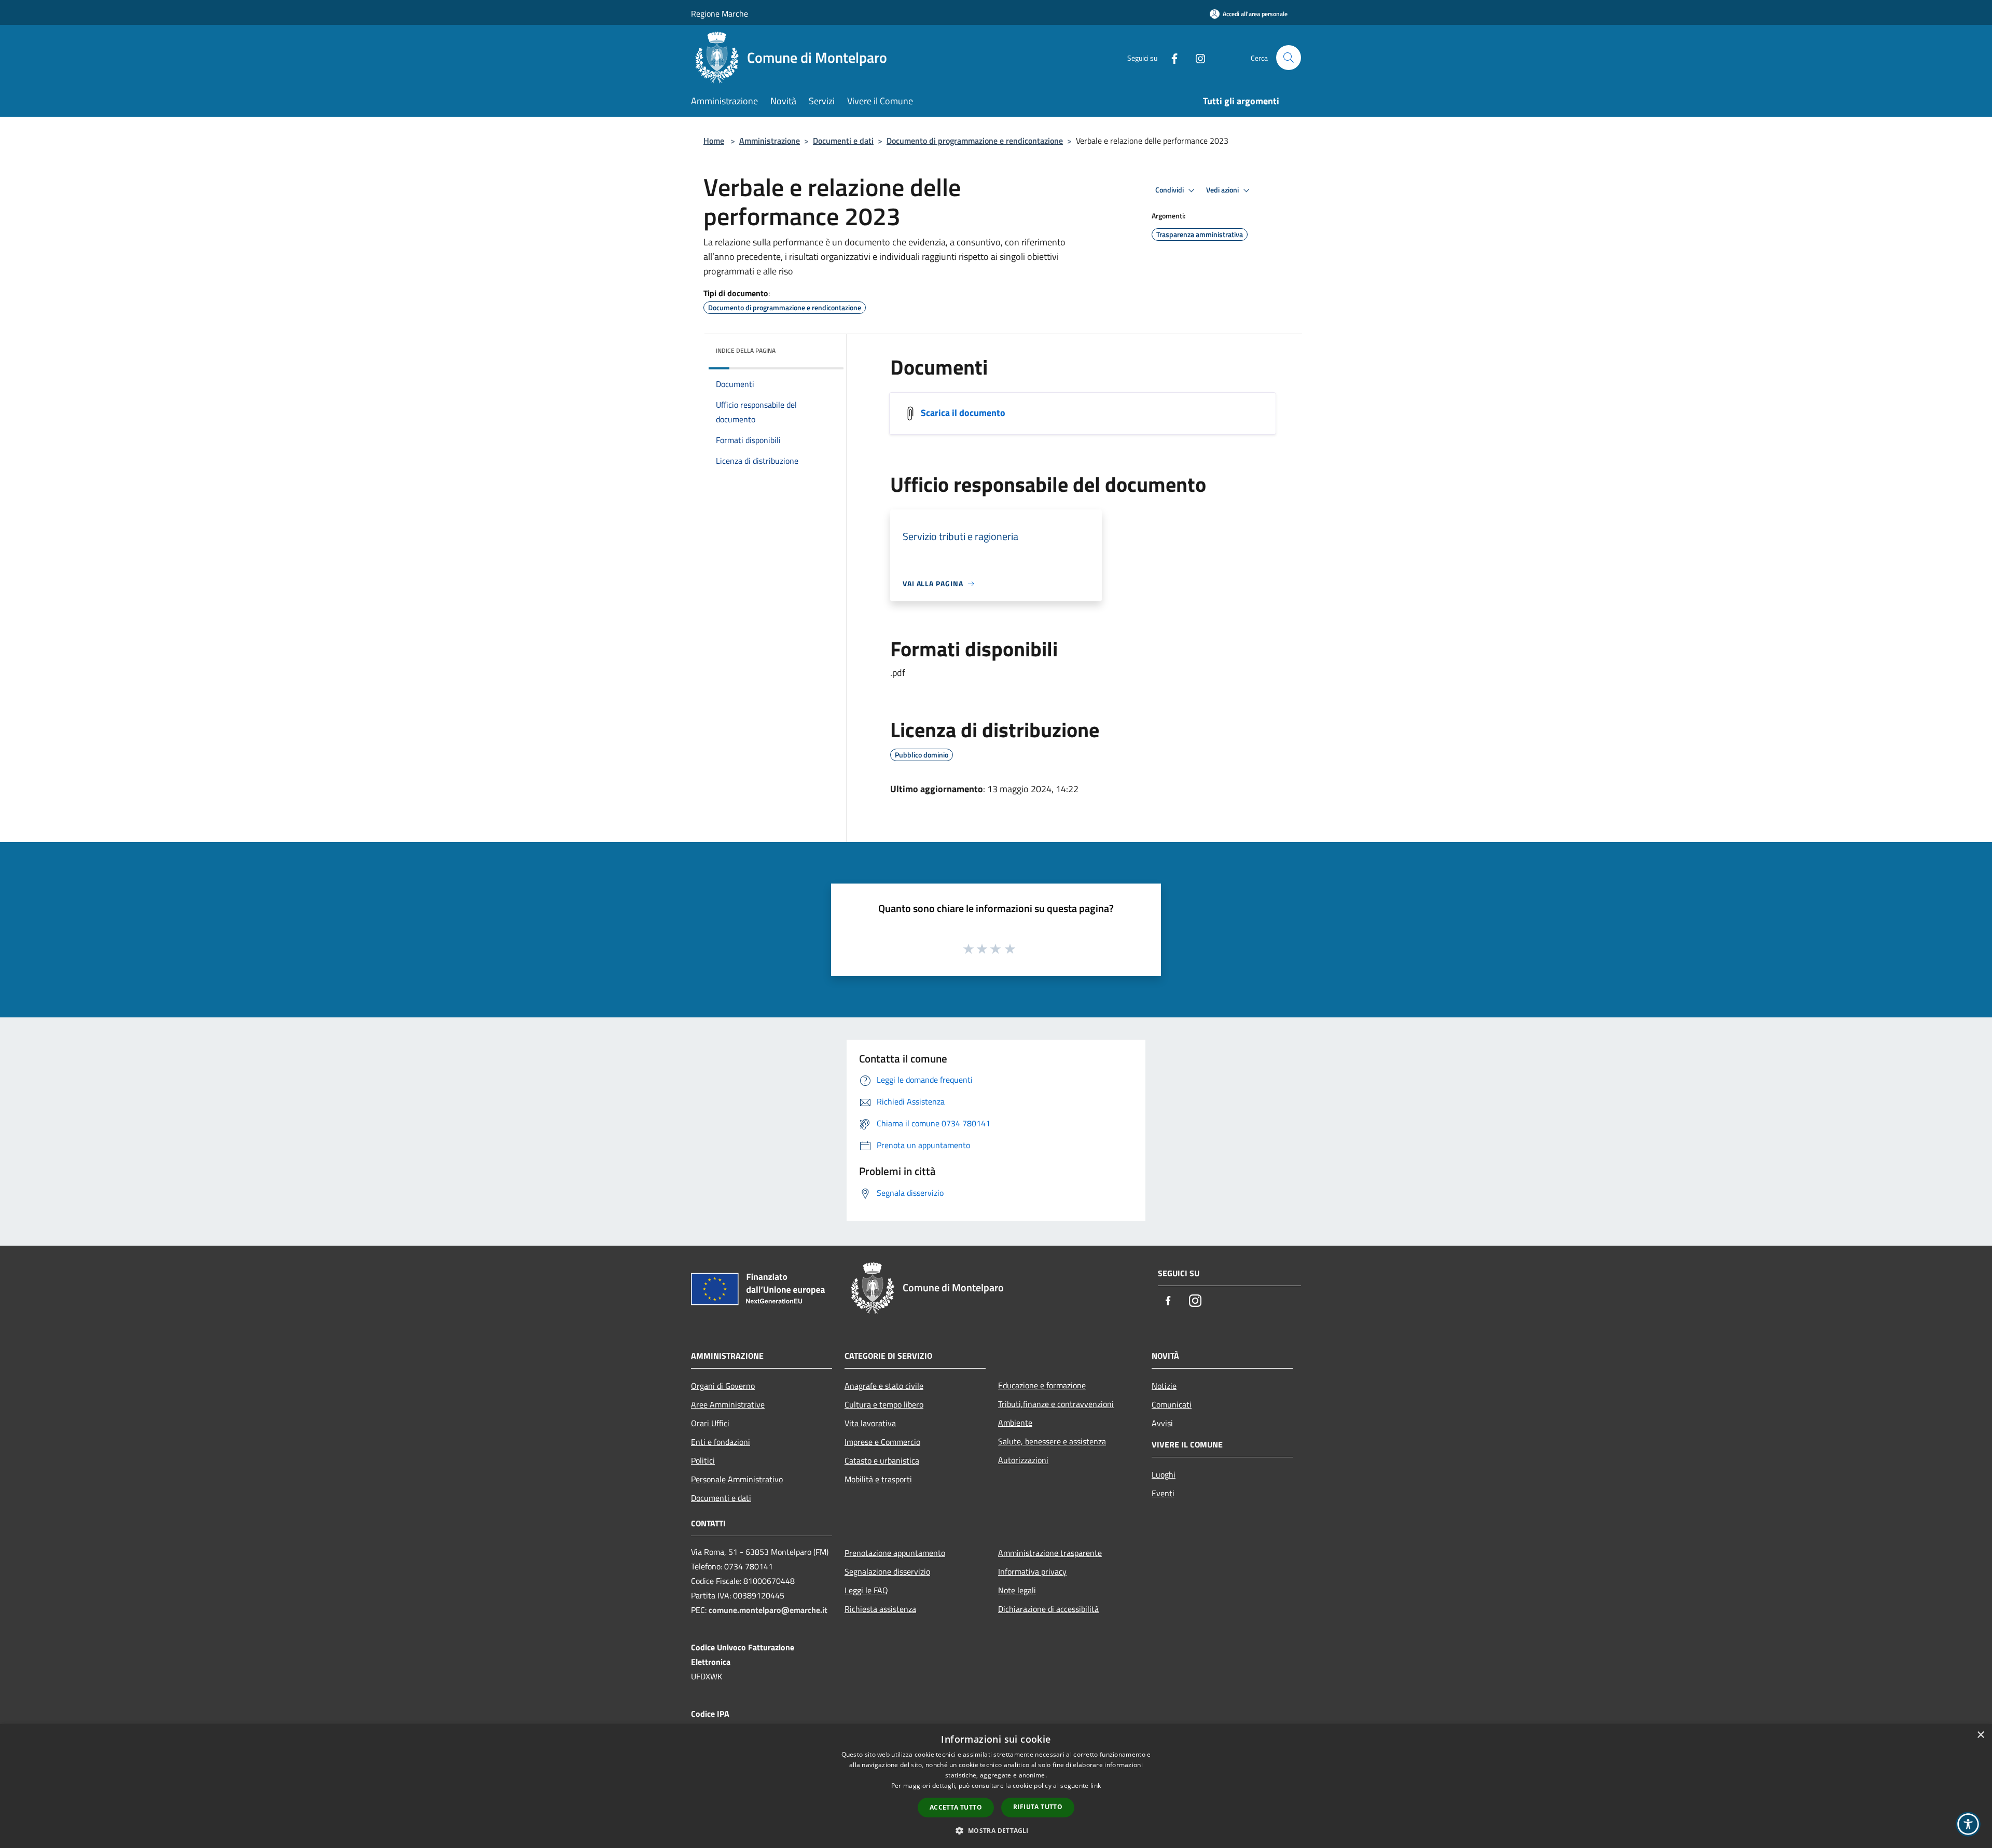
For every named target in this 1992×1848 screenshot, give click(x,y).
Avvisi (1162, 1423)
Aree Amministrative (728, 1404)
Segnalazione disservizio (887, 1571)
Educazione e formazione (1042, 1385)
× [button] (1980, 1735)
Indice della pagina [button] (746, 350)
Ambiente (1015, 1423)
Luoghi (1164, 1474)
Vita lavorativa (870, 1423)
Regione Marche (720, 13)
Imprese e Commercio (882, 1442)
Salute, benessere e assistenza (1052, 1441)
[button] (996, 1830)
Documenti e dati (843, 141)
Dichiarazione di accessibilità (1048, 1609)
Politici (703, 1460)
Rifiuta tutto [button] (1038, 1807)
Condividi (1170, 190)
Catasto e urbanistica (882, 1460)
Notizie (1164, 1386)
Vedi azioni (1223, 190)
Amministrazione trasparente (1050, 1553)
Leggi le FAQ (866, 1590)
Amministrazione (770, 141)
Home (714, 141)
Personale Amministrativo (737, 1479)
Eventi (1163, 1493)
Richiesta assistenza (880, 1609)
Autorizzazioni (1023, 1460)
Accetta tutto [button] (956, 1807)
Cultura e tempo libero (884, 1404)
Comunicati (1172, 1404)
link (1096, 1785)
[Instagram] (1196, 57)
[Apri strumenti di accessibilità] (1968, 1824)
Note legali (1017, 1590)
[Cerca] (1289, 58)
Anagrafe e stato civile (884, 1386)
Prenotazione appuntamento (895, 1553)
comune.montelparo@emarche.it (768, 1610)
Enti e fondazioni (721, 1442)
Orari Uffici (710, 1423)
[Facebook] (1170, 57)
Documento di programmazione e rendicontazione (975, 141)
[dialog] (996, 1786)
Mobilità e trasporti (878, 1479)
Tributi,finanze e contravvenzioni (1056, 1404)
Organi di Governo (723, 1386)
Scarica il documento (963, 413)
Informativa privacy (1032, 1571)
